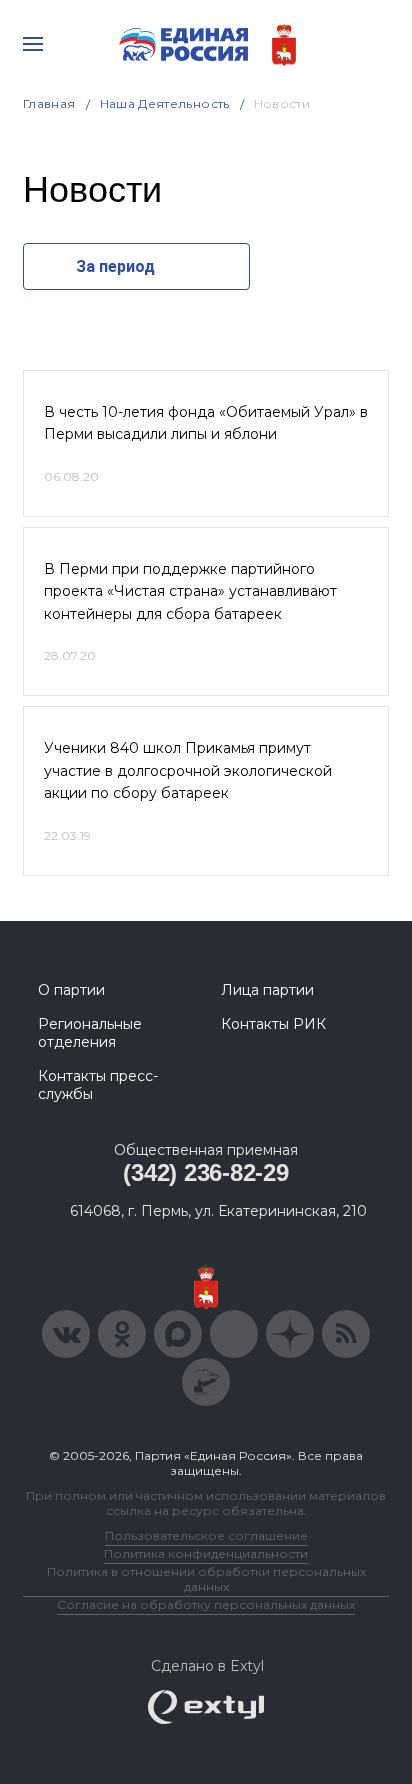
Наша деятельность (165, 103)
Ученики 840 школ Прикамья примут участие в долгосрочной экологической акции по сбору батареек (188, 770)
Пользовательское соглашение (206, 1535)
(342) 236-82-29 (205, 1172)
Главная (49, 103)
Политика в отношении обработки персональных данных (206, 1579)
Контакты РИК (273, 1024)
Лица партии (267, 990)
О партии (71, 990)
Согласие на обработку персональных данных (206, 1604)
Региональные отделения (90, 1033)
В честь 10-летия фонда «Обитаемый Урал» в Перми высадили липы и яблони (206, 423)
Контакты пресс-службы (98, 1085)
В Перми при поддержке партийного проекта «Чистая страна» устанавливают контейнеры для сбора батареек (190, 591)
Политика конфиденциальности (206, 1553)
